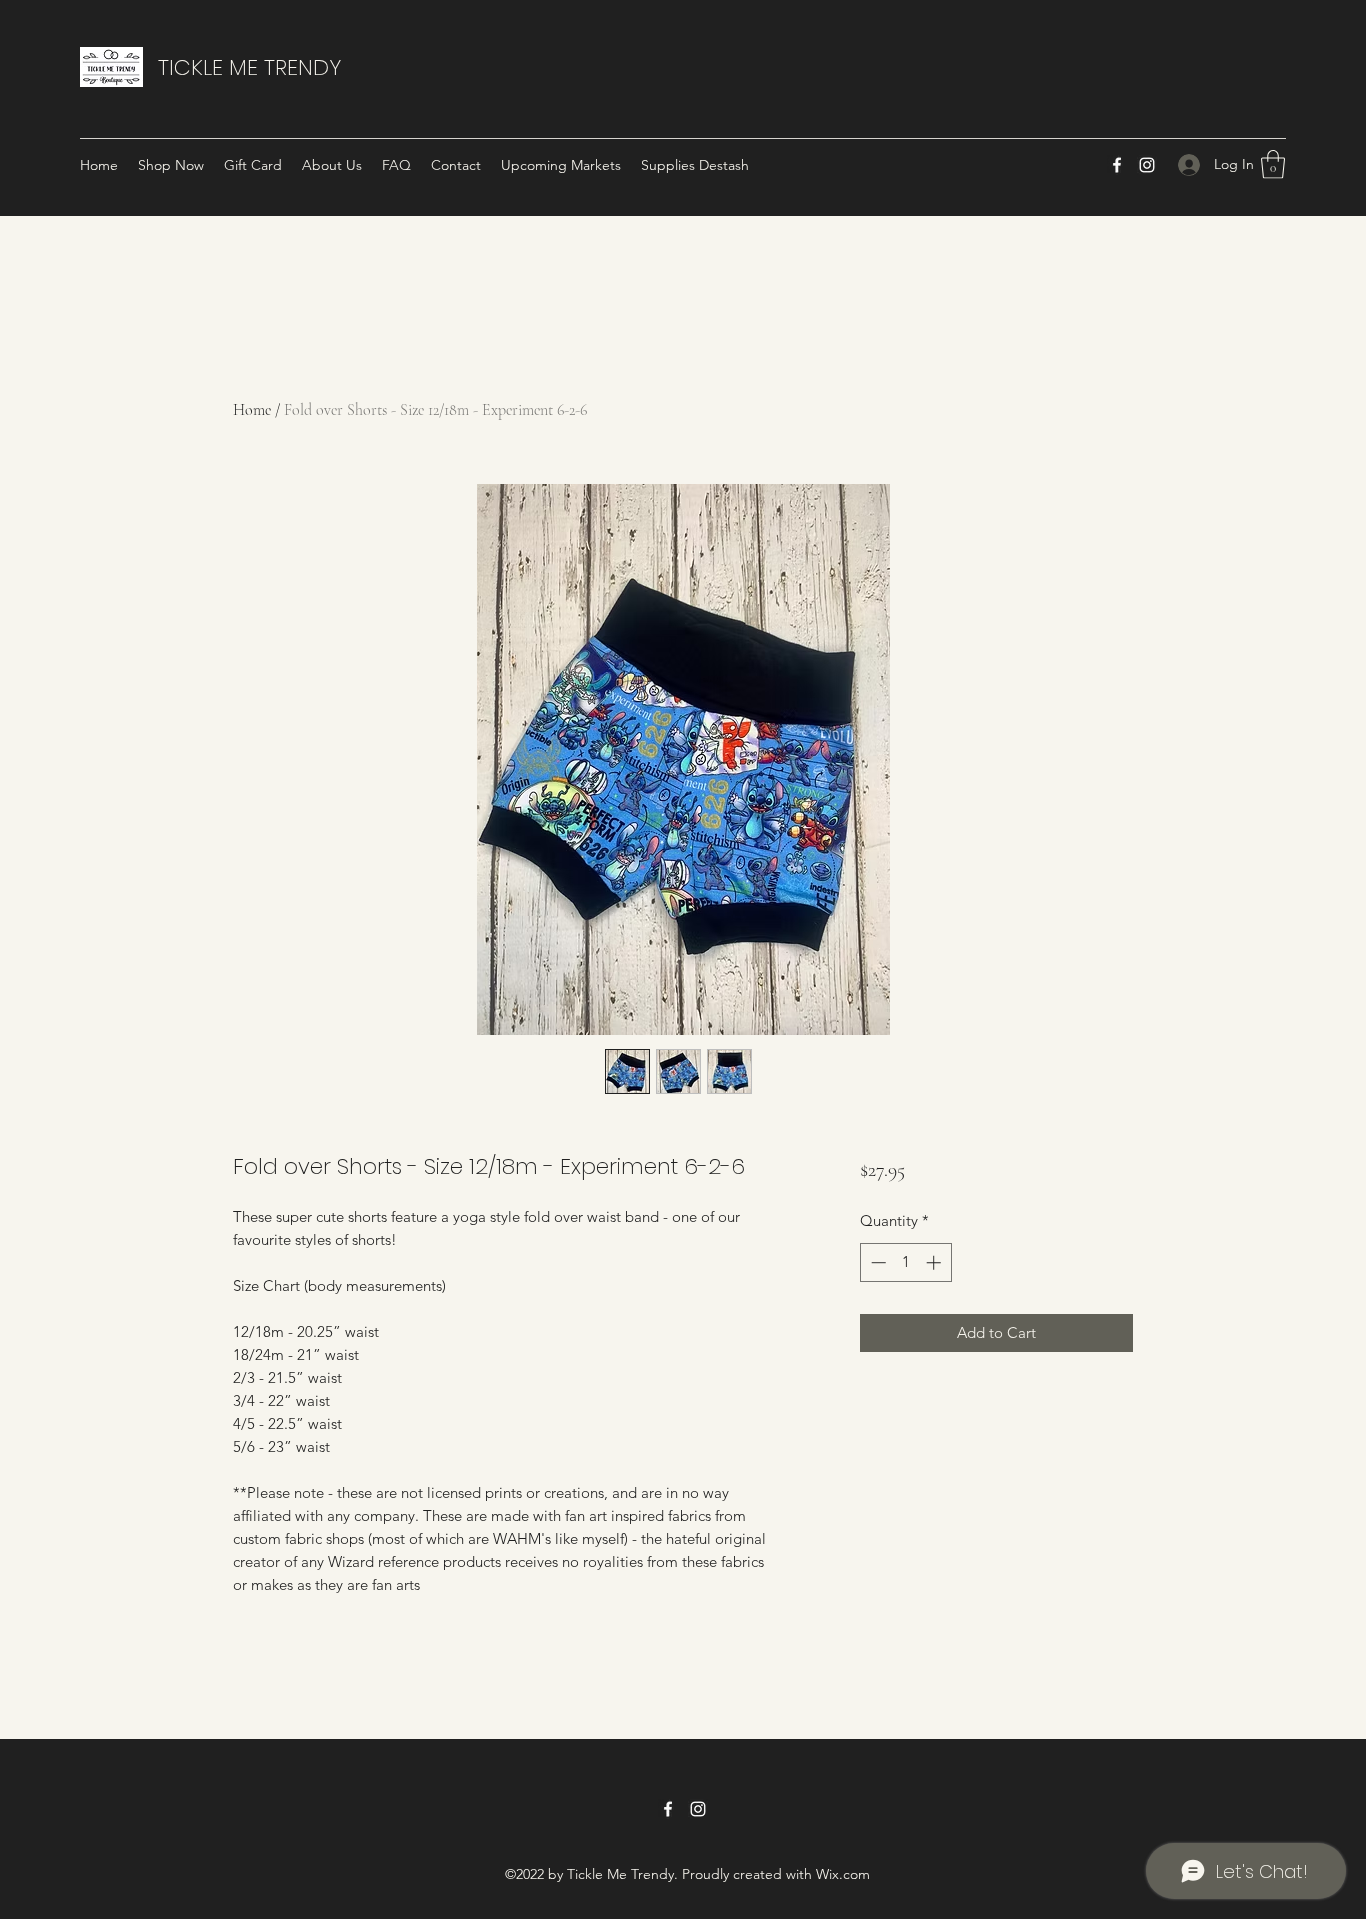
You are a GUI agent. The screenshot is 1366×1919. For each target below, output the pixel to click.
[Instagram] (1147, 165)
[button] (1273, 164)
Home (252, 410)
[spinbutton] (905, 1262)
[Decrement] (876, 1262)
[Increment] (935, 1262)
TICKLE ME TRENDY (249, 67)
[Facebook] (1117, 165)
